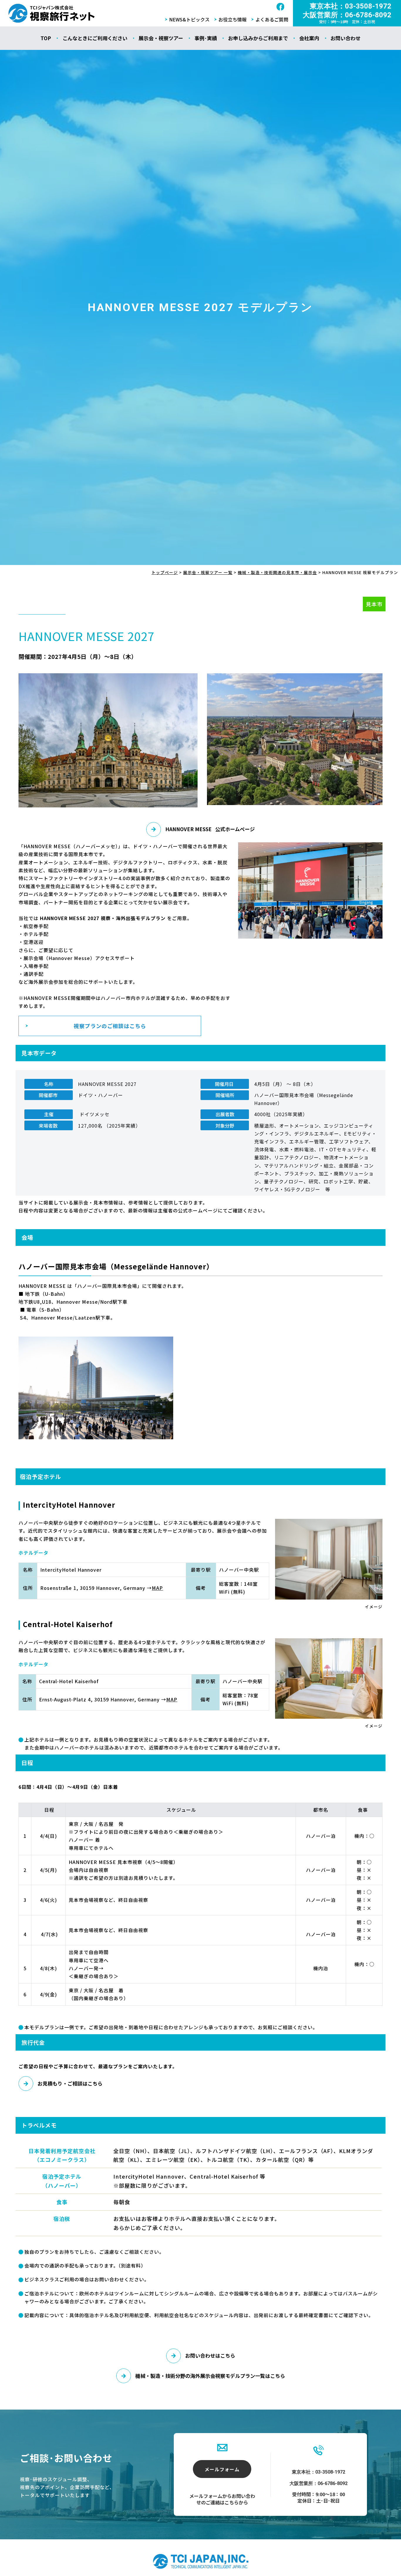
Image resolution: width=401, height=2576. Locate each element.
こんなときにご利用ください (95, 38)
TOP (46, 38)
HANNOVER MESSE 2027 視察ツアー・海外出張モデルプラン (52, 13)
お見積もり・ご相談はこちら (70, 2083)
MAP (172, 1699)
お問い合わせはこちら (210, 2355)
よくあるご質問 (272, 19)
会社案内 (309, 38)
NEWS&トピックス (189, 19)
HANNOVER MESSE (210, 829)
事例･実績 (206, 38)
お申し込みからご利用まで (258, 38)
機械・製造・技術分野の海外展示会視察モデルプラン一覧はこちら (210, 2376)
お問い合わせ (346, 38)
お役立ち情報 (232, 19)
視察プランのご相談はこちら (110, 1026)
